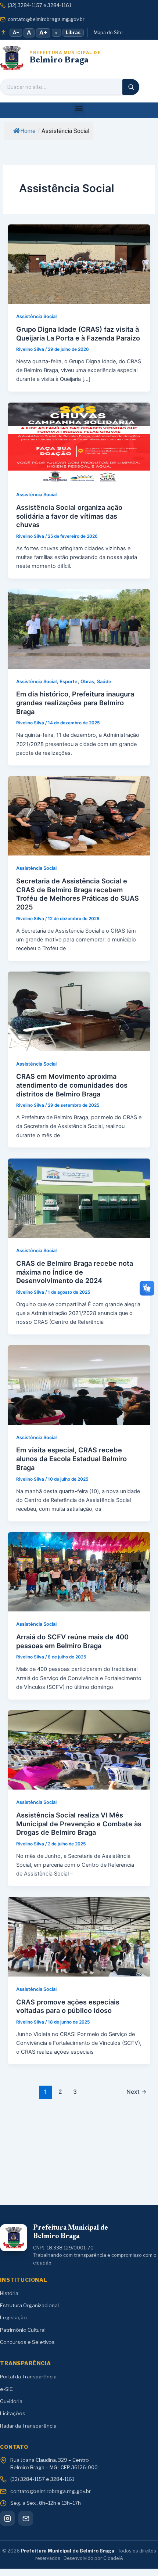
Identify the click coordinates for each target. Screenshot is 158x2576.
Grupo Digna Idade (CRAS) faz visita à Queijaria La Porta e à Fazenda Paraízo (78, 334)
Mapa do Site (108, 33)
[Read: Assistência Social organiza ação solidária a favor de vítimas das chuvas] (79, 442)
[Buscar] (131, 87)
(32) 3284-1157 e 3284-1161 (39, 5)
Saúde (104, 682)
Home (28, 131)
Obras (87, 682)
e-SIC (6, 2389)
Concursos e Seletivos (27, 2342)
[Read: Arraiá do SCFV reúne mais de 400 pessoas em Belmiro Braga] (79, 1571)
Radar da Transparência (28, 2426)
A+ (43, 33)
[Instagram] (7, 2518)
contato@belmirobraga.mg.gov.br (46, 19)
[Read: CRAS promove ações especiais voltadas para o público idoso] (79, 1936)
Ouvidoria (11, 2401)
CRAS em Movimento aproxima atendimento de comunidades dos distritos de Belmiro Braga (72, 1085)
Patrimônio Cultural (23, 2330)
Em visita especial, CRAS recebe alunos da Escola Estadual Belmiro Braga (71, 1458)
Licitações (13, 2413)
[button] (79, 109)
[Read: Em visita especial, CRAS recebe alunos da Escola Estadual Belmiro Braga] (79, 1385)
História (9, 2293)
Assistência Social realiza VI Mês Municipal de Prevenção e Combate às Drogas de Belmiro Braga (79, 1824)
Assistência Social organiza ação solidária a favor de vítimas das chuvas (69, 516)
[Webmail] (26, 2518)
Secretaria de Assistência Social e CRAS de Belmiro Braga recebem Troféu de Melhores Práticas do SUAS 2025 (78, 894)
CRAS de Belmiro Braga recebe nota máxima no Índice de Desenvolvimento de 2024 (75, 1272)
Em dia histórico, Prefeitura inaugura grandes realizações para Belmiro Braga (75, 702)
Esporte (69, 682)
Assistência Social (36, 316)
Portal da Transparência (28, 2377)
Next (137, 2092)
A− (16, 33)
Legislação (13, 2317)
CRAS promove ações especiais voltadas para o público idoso (68, 2006)
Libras (73, 33)
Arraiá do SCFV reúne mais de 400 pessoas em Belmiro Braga (72, 1641)
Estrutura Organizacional (29, 2305)
